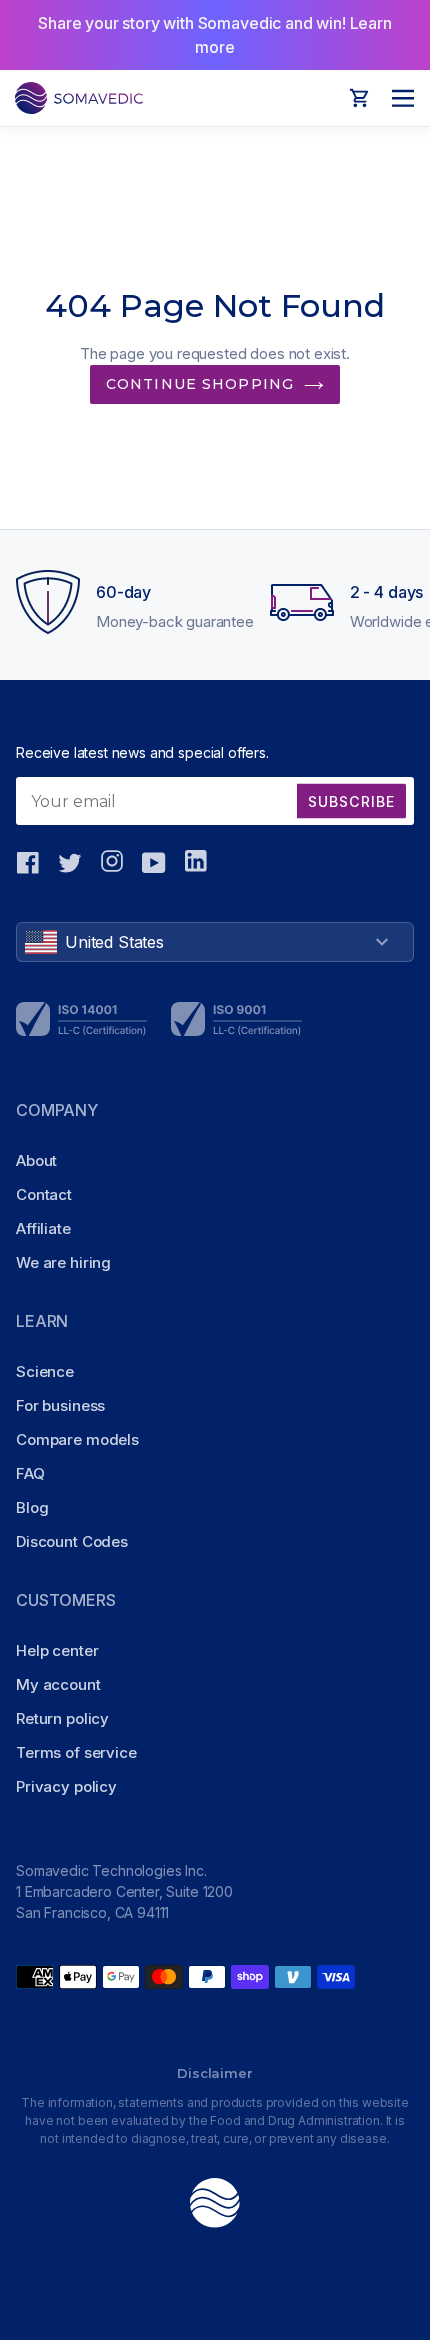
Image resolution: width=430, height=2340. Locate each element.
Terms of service (76, 1752)
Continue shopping (200, 384)
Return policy (62, 1718)
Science (45, 1371)
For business (60, 1405)
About (36, 1160)
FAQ (30, 1473)
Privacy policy (66, 1786)
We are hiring (63, 1262)
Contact (44, 1194)
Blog (32, 1507)
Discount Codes (72, 1541)
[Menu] (397, 98)
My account (58, 1684)
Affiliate (43, 1228)
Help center (57, 1650)
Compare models (77, 1439)
